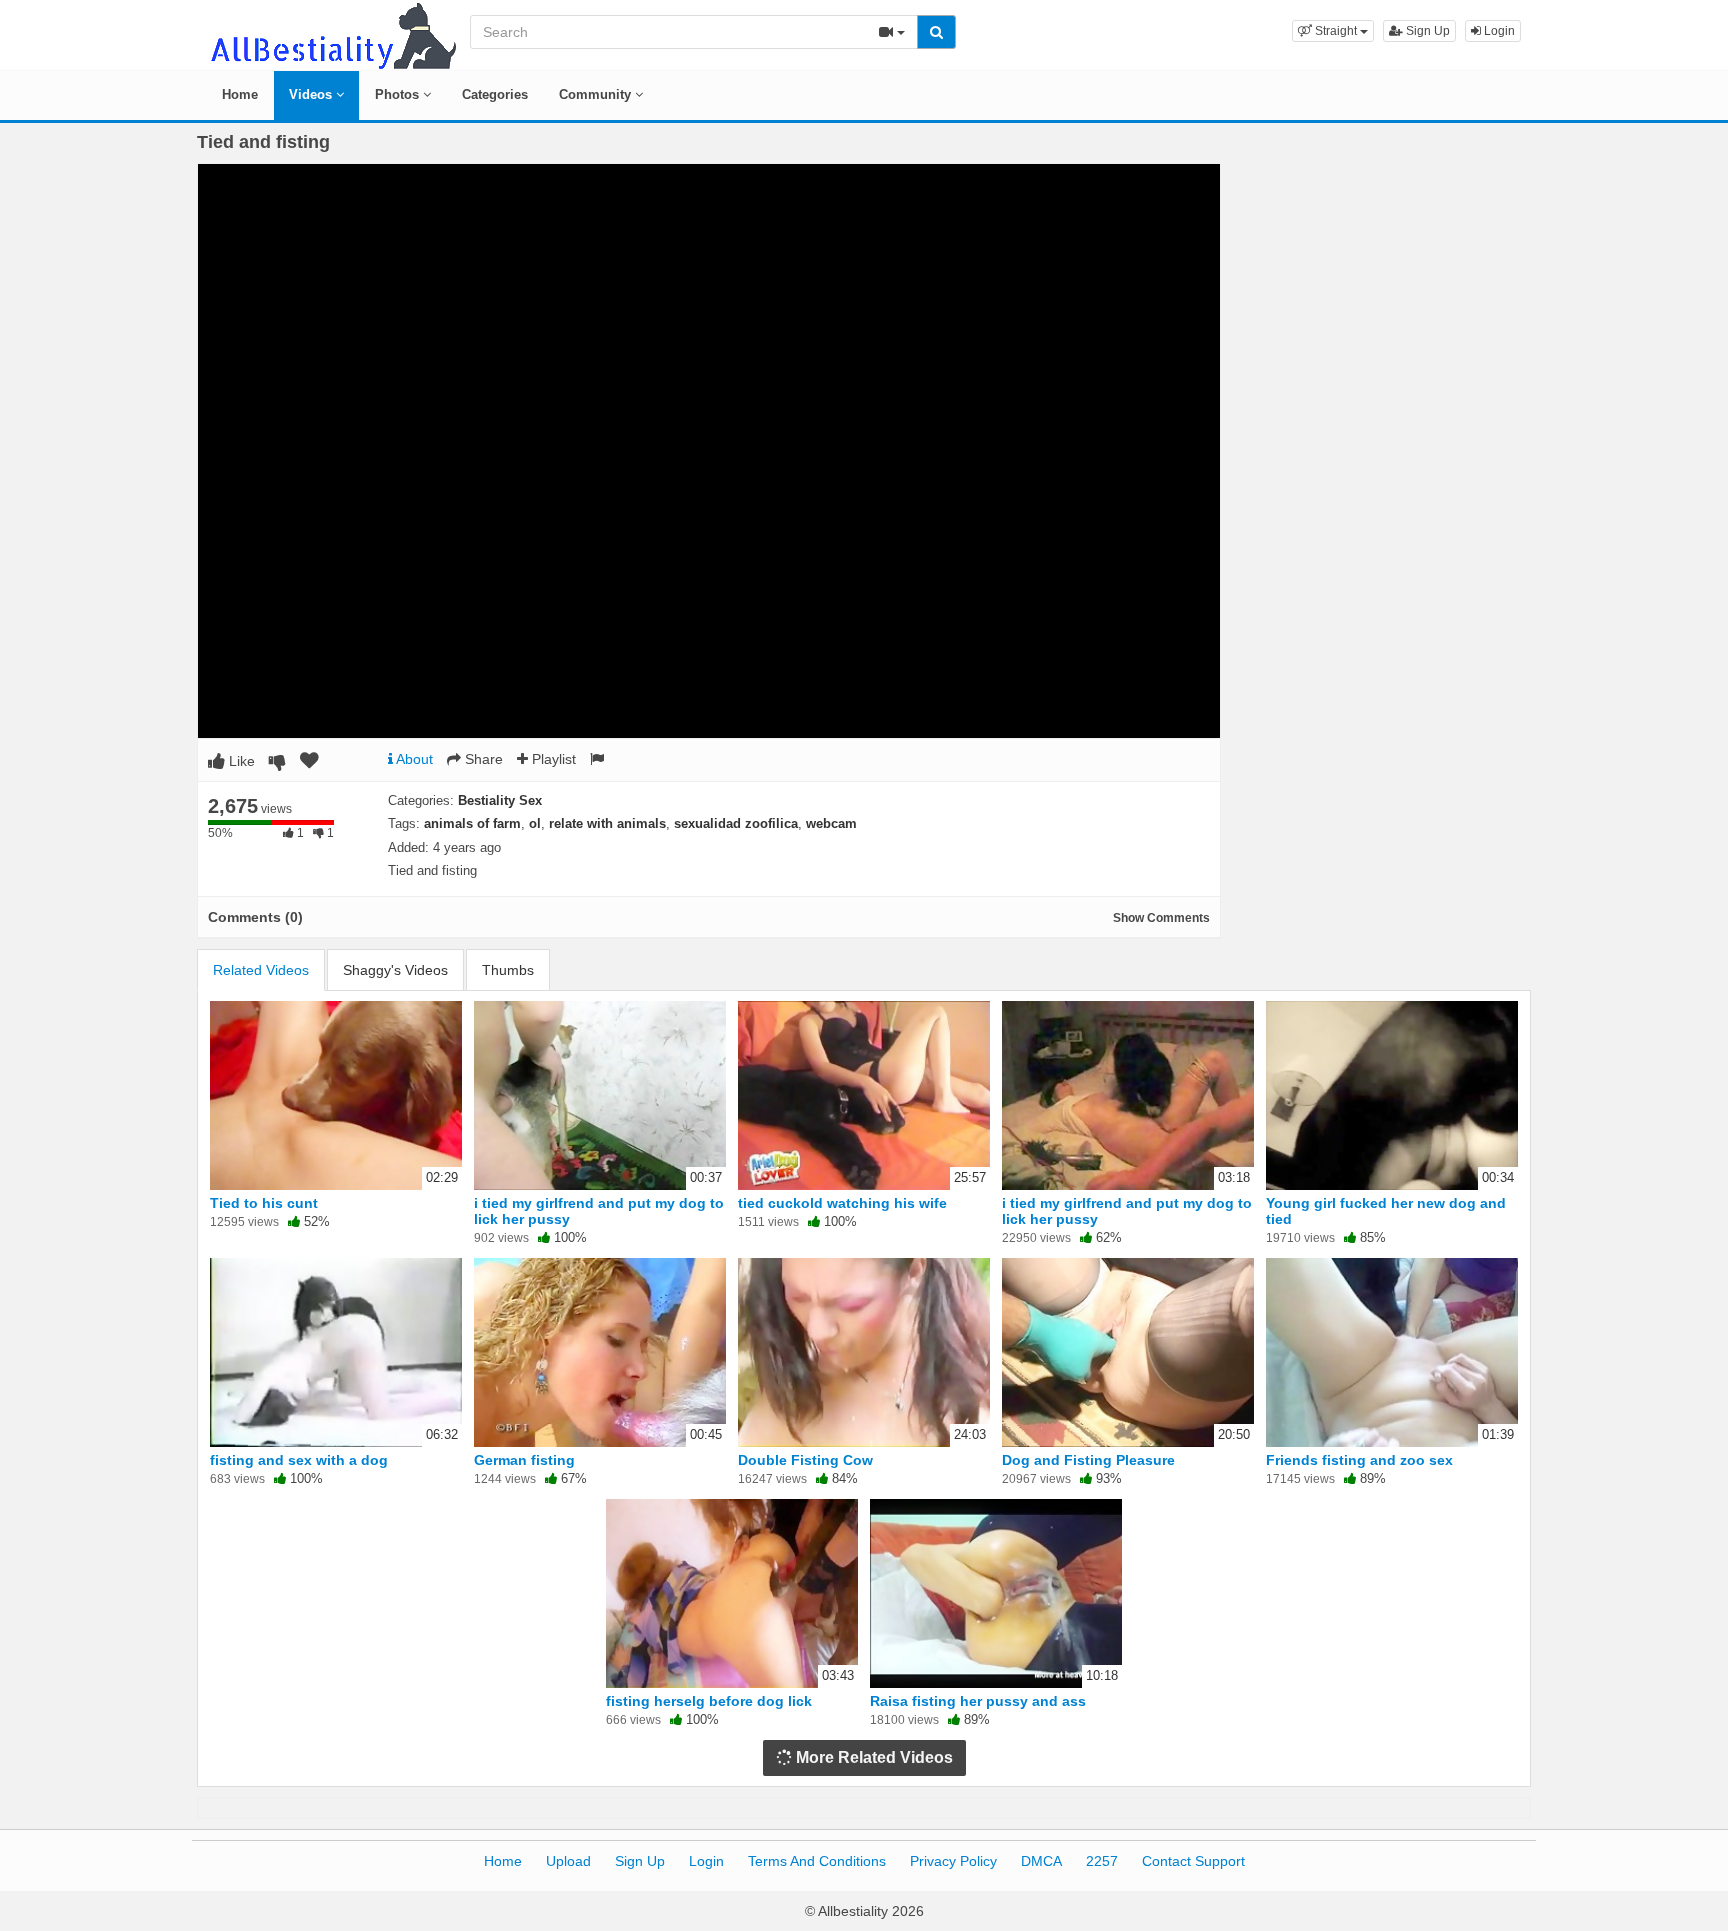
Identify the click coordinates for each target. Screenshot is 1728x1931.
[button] (1333, 31)
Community (597, 94)
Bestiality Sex (500, 800)
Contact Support (1193, 1861)
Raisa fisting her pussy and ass (978, 1701)
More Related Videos (872, 1757)
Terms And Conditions (817, 1861)
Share (482, 759)
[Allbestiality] (332, 34)
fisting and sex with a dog (299, 1460)
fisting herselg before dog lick (709, 1701)
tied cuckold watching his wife (842, 1203)
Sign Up (1426, 31)
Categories (495, 94)
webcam (831, 823)
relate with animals (607, 823)
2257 (1102, 1861)
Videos (312, 94)
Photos (399, 94)
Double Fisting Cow (805, 1460)
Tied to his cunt (264, 1203)
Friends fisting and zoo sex (1359, 1460)
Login (1498, 31)
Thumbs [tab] (508, 970)
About (413, 759)
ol (535, 823)
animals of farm (472, 823)
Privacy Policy (953, 1861)
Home (240, 94)
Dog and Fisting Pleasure (1088, 1460)
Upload (568, 1861)
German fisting (524, 1460)
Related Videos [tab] (261, 970)
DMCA (1041, 1861)
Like (240, 761)
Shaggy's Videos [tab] (395, 970)
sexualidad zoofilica (736, 823)
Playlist (552, 759)
